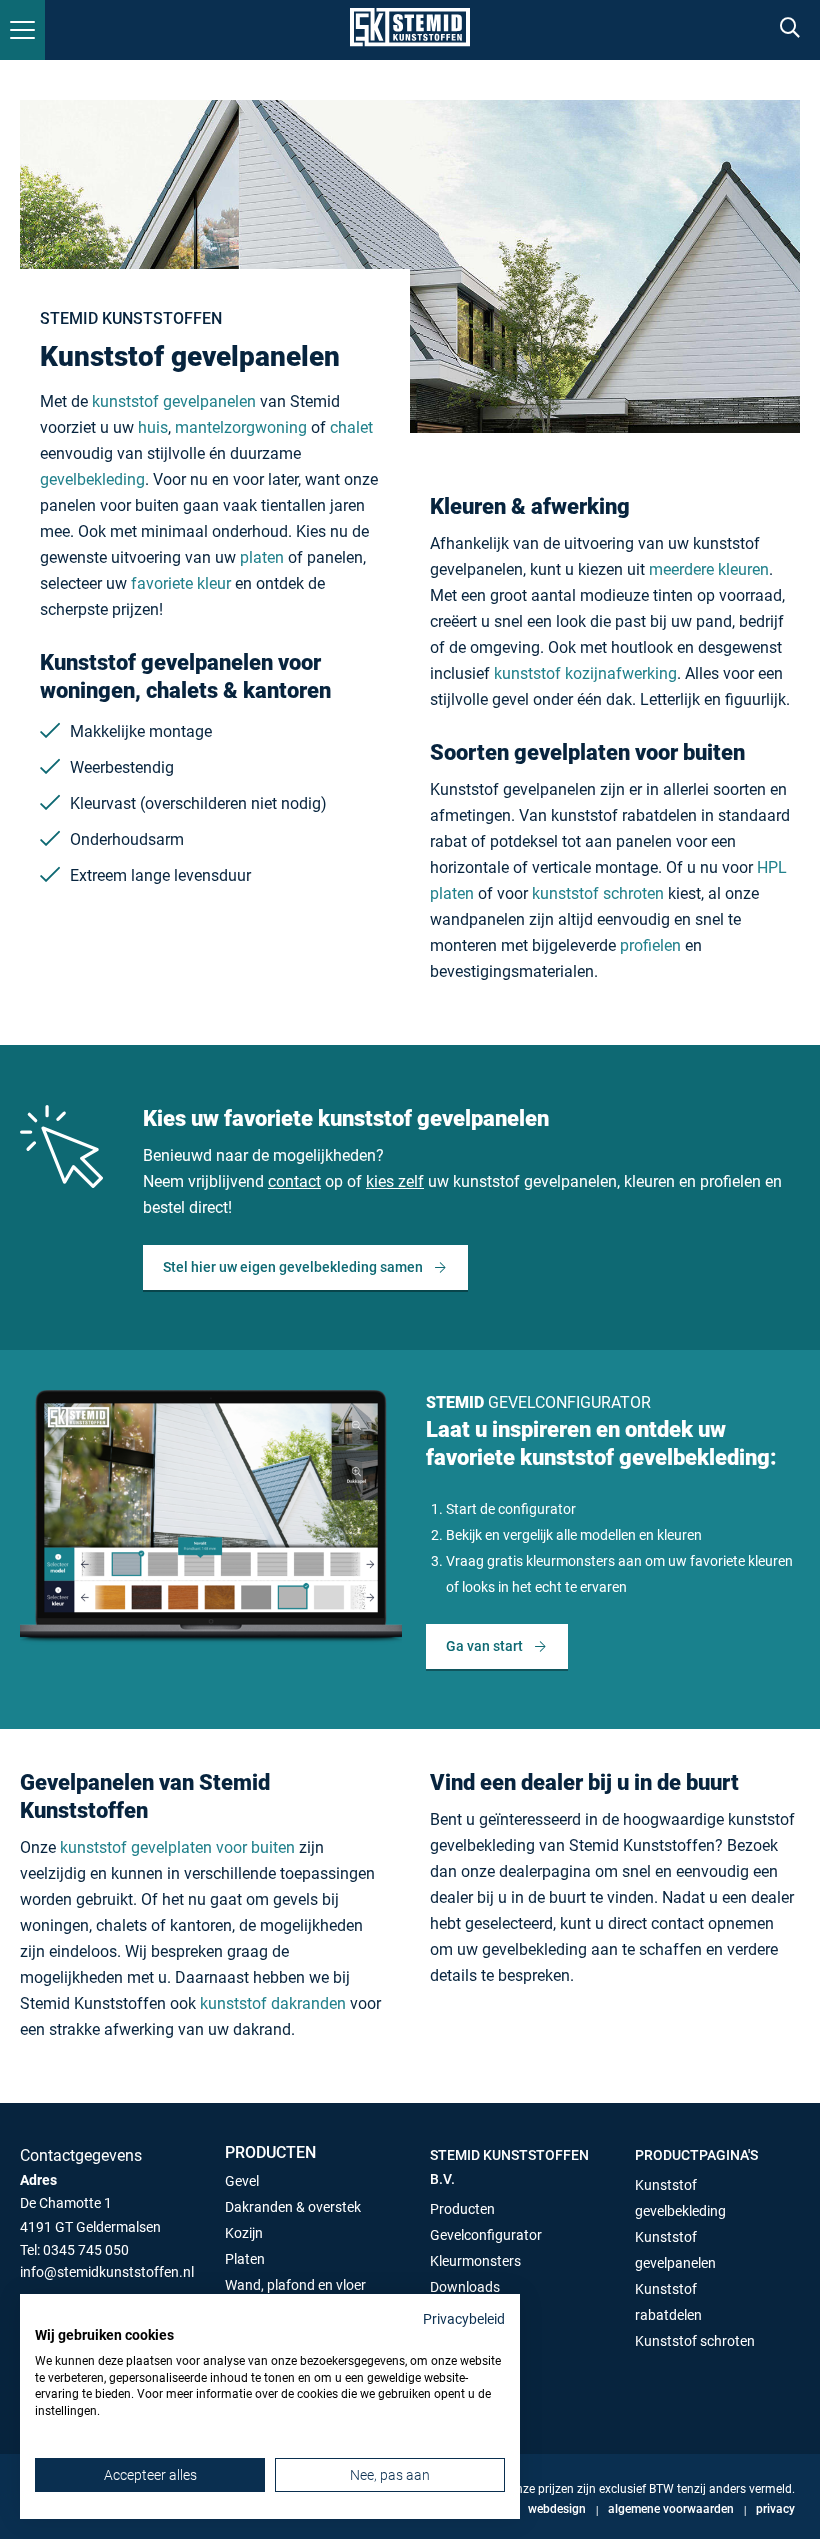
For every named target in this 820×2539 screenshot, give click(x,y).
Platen (245, 2259)
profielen (650, 945)
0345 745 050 (86, 2250)
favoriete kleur (181, 583)
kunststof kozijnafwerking (585, 673)
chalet (351, 427)
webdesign (557, 2509)
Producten (462, 2209)
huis (153, 427)
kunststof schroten (598, 893)
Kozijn (244, 2233)
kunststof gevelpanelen (174, 401)
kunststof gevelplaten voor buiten (177, 1847)
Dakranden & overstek (293, 2207)
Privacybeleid (464, 2319)
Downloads (465, 2287)
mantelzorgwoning (241, 427)
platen (264, 557)
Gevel (242, 2181)
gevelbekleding (92, 479)
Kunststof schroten (695, 2341)
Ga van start (484, 1646)
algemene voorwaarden (671, 2509)
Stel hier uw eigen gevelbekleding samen (293, 1267)
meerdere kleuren (709, 569)
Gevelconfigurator (486, 2235)
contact (294, 1181)
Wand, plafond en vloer (295, 2285)
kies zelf (395, 1181)
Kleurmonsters (475, 2261)
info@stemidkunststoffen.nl (107, 2272)
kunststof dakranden (273, 2003)
